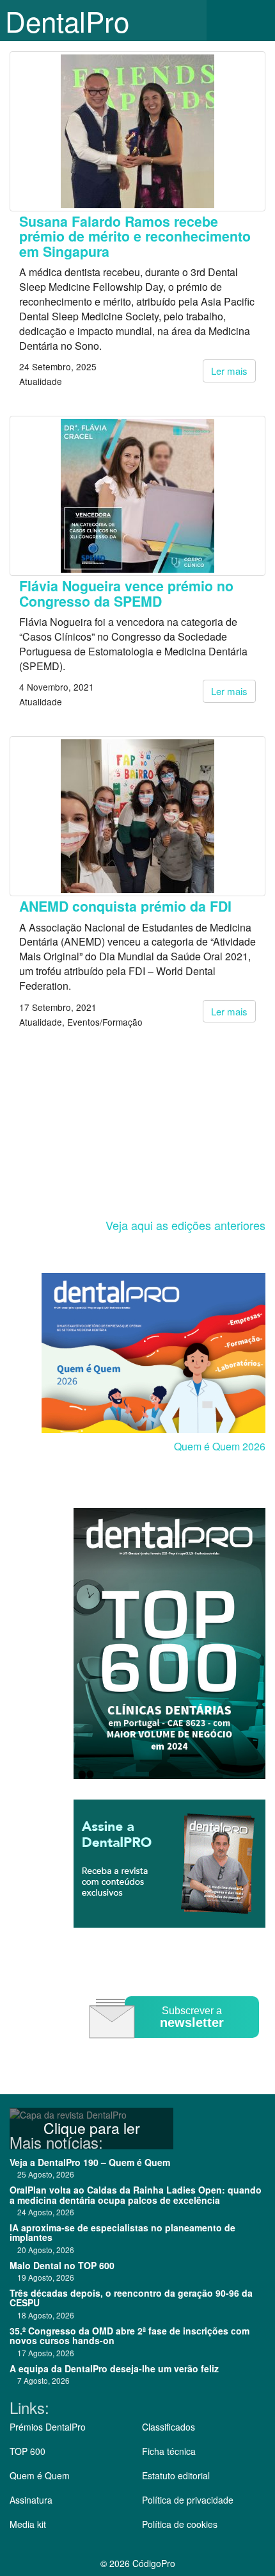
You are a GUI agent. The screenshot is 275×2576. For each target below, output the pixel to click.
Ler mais (229, 371)
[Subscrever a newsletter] (176, 2047)
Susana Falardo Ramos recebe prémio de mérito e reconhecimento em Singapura (135, 236)
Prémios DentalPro (48, 2427)
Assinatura (31, 2500)
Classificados (169, 2427)
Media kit (28, 2524)
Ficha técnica (169, 2451)
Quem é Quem (40, 2475)
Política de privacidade (188, 2500)
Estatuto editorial (176, 2475)
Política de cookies (180, 2524)
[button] (256, 21)
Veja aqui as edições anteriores (185, 1225)
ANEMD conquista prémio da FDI (125, 906)
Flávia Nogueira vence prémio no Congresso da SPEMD (126, 593)
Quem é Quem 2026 (220, 1446)
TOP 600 (27, 2451)
